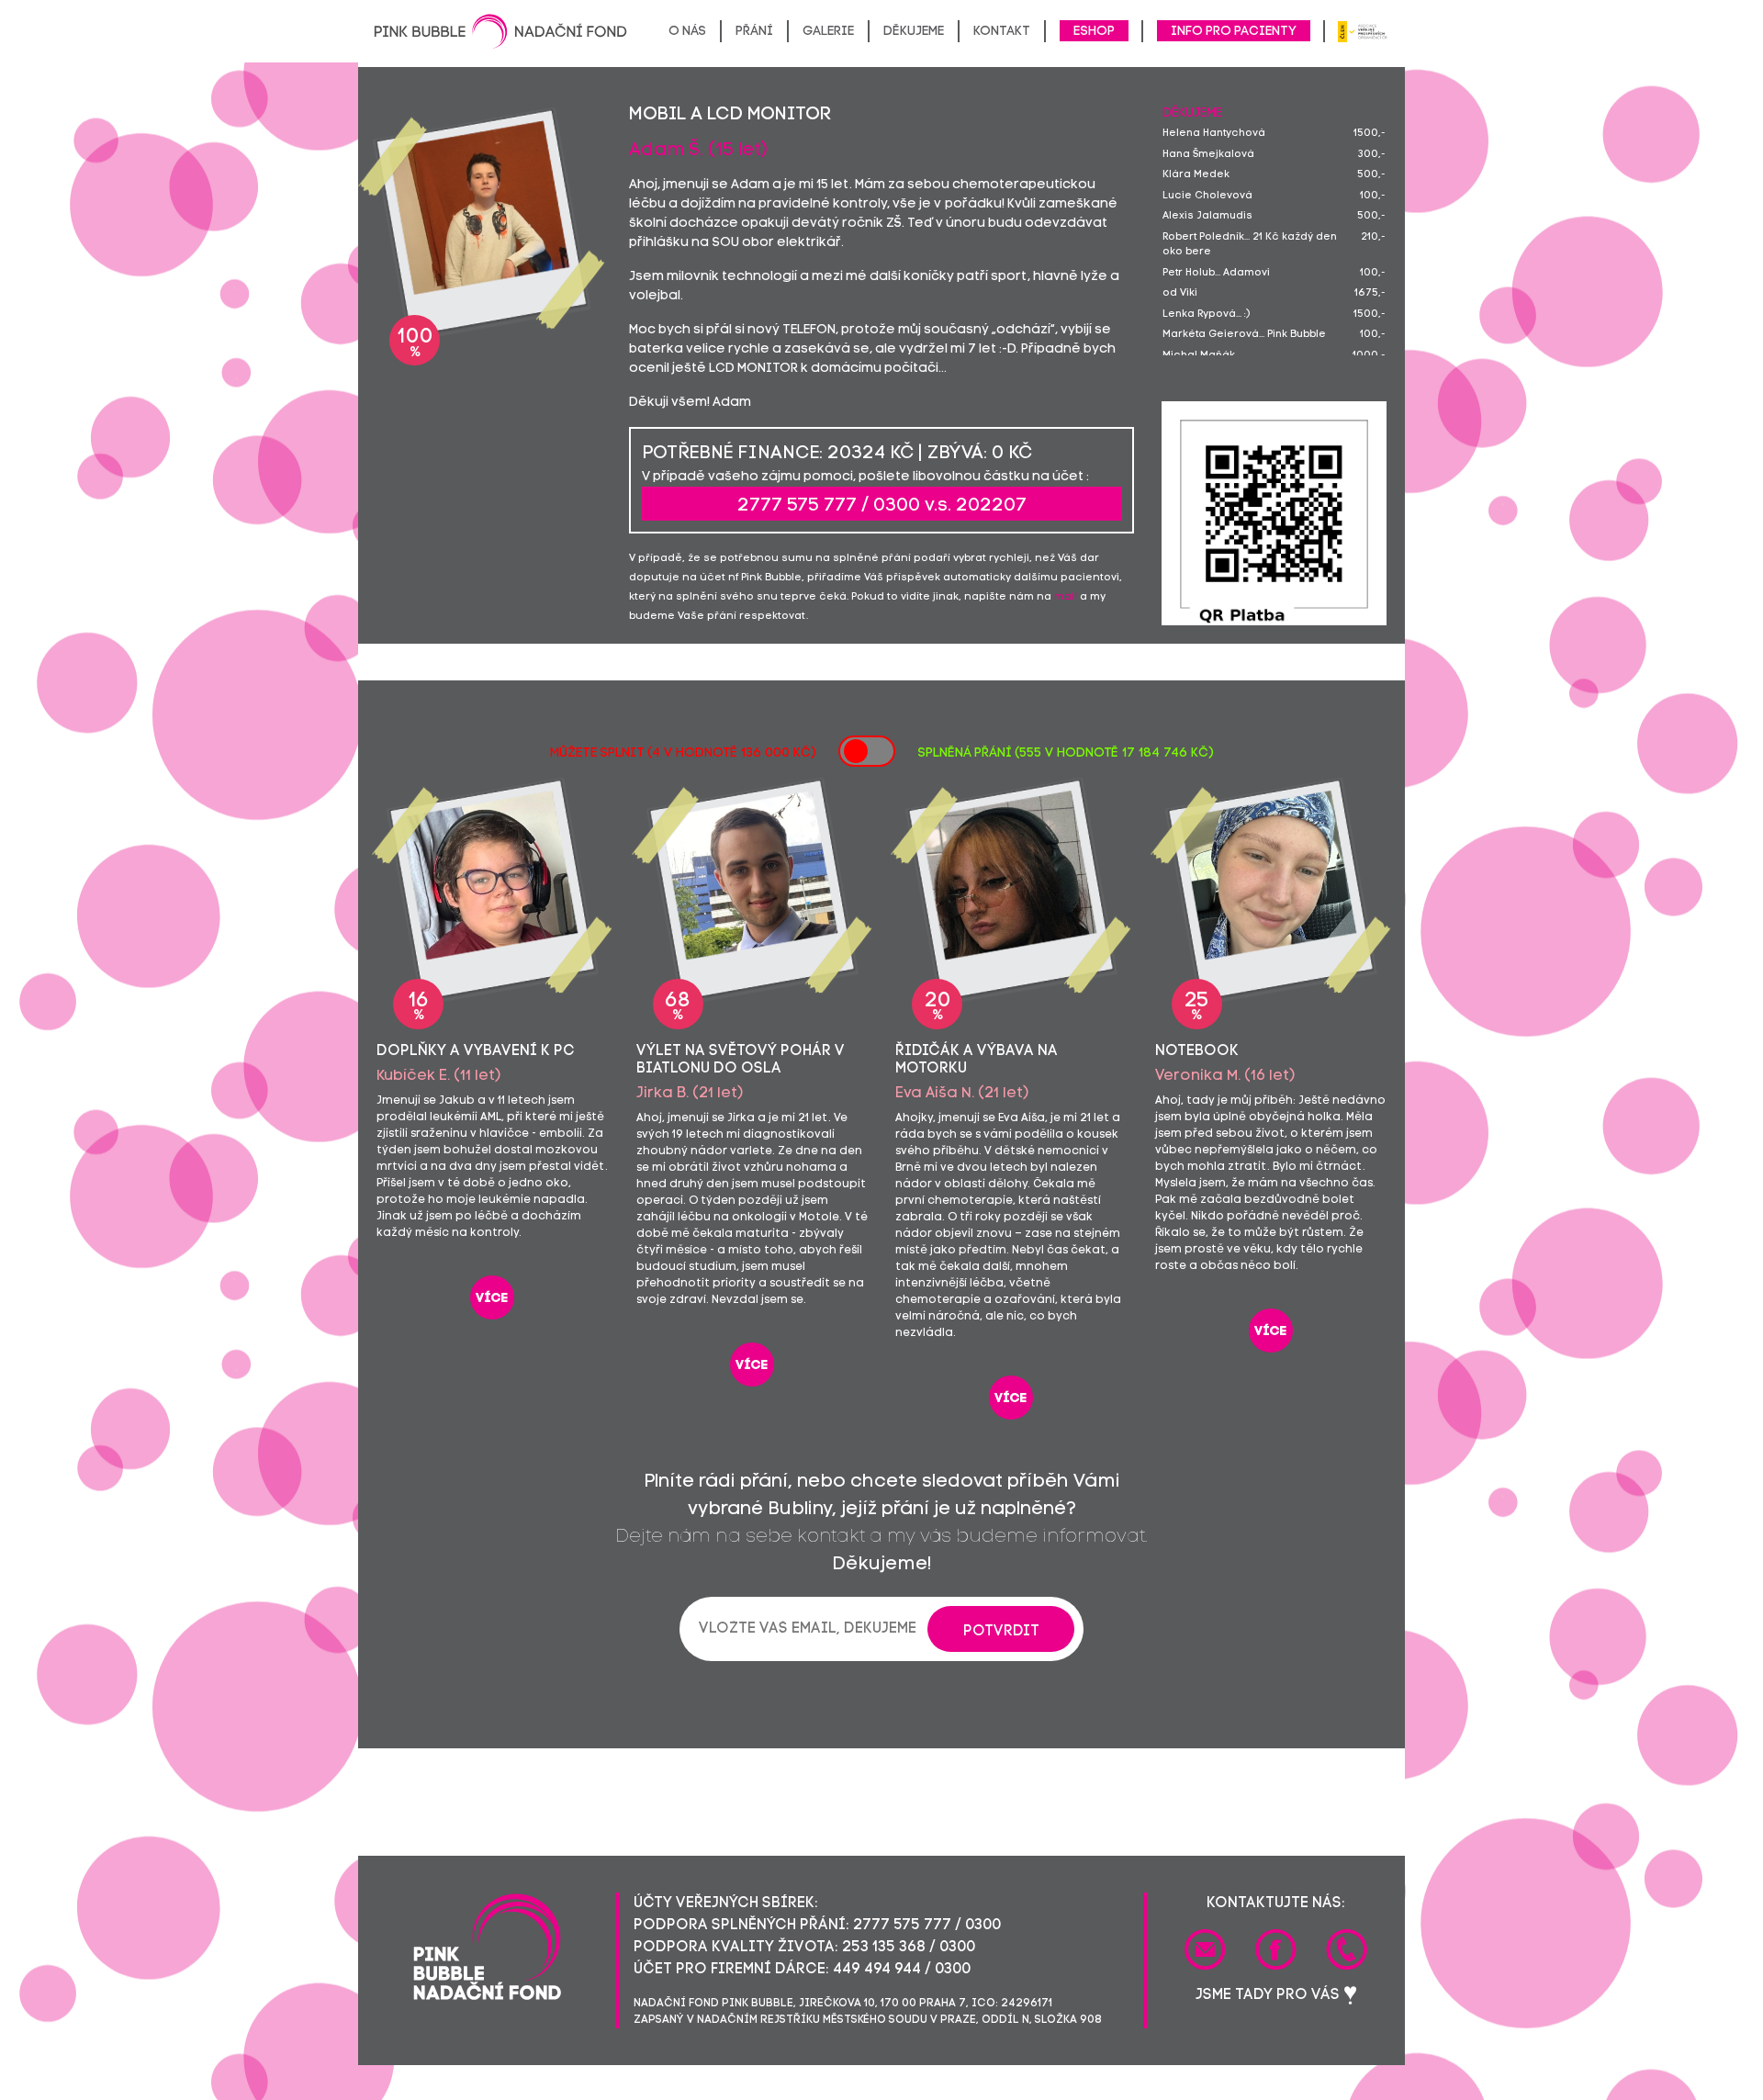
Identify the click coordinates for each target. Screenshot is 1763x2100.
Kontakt (1002, 32)
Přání (754, 32)
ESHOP (1094, 32)
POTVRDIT (1001, 1632)
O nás (687, 32)
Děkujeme (914, 32)
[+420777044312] (1347, 1949)
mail (1066, 597)
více (492, 1299)
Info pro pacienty (1234, 32)
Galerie (828, 32)
